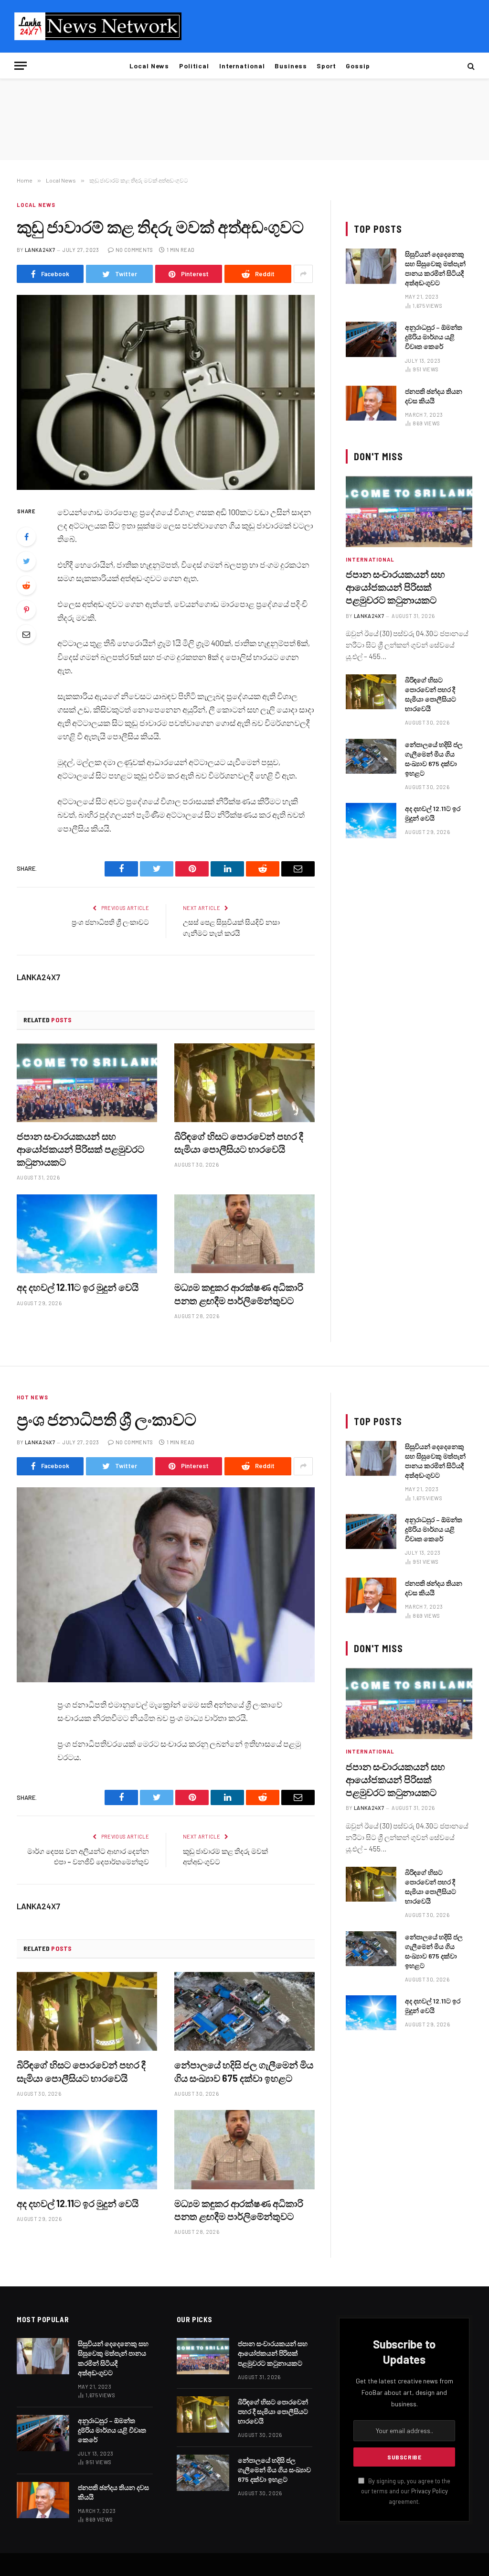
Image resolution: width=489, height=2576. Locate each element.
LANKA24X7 (40, 250)
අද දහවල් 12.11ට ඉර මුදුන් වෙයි (78, 1287)
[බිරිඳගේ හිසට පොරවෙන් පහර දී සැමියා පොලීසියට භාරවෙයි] (244, 1083)
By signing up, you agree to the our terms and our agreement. (406, 2491)
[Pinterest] (26, 610)
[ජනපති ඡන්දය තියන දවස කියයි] (371, 403)
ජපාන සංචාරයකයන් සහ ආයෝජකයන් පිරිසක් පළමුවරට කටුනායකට (80, 1149)
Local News (149, 66)
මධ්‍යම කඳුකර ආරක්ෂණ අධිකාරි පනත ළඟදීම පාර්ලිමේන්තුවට (239, 1293)
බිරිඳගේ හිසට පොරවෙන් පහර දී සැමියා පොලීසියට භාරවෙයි (239, 1142)
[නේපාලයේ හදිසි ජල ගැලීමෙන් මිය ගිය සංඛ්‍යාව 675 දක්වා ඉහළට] (371, 756)
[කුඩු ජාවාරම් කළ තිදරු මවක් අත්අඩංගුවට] (166, 392)
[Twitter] (26, 561)
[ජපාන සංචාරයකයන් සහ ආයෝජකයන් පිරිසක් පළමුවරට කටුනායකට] (87, 1083)
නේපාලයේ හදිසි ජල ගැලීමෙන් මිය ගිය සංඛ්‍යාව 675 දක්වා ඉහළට (434, 759)
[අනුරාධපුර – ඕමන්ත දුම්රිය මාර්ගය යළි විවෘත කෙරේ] (371, 339)
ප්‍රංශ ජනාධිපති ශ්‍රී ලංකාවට (110, 922)
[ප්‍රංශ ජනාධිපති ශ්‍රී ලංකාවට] (166, 1585)
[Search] (470, 66)
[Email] (26, 634)
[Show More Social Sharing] (303, 274)
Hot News (32, 1397)
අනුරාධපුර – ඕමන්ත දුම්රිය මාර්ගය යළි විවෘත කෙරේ (434, 337)
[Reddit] (26, 585)
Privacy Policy (430, 2491)
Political (194, 66)
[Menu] (21, 66)
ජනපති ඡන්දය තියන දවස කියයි (434, 396)
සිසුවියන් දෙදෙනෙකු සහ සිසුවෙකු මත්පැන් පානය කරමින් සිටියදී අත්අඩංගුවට (435, 268)
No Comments (134, 250)
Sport (326, 66)
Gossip (358, 66)
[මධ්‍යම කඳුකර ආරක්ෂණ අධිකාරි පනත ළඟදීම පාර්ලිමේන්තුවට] (244, 1234)
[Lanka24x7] (98, 26)
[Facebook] (26, 537)
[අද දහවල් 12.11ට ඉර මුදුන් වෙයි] (87, 1234)
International (242, 66)
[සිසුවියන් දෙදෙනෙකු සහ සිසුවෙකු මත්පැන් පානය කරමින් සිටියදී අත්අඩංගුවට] (371, 266)
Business (291, 66)
